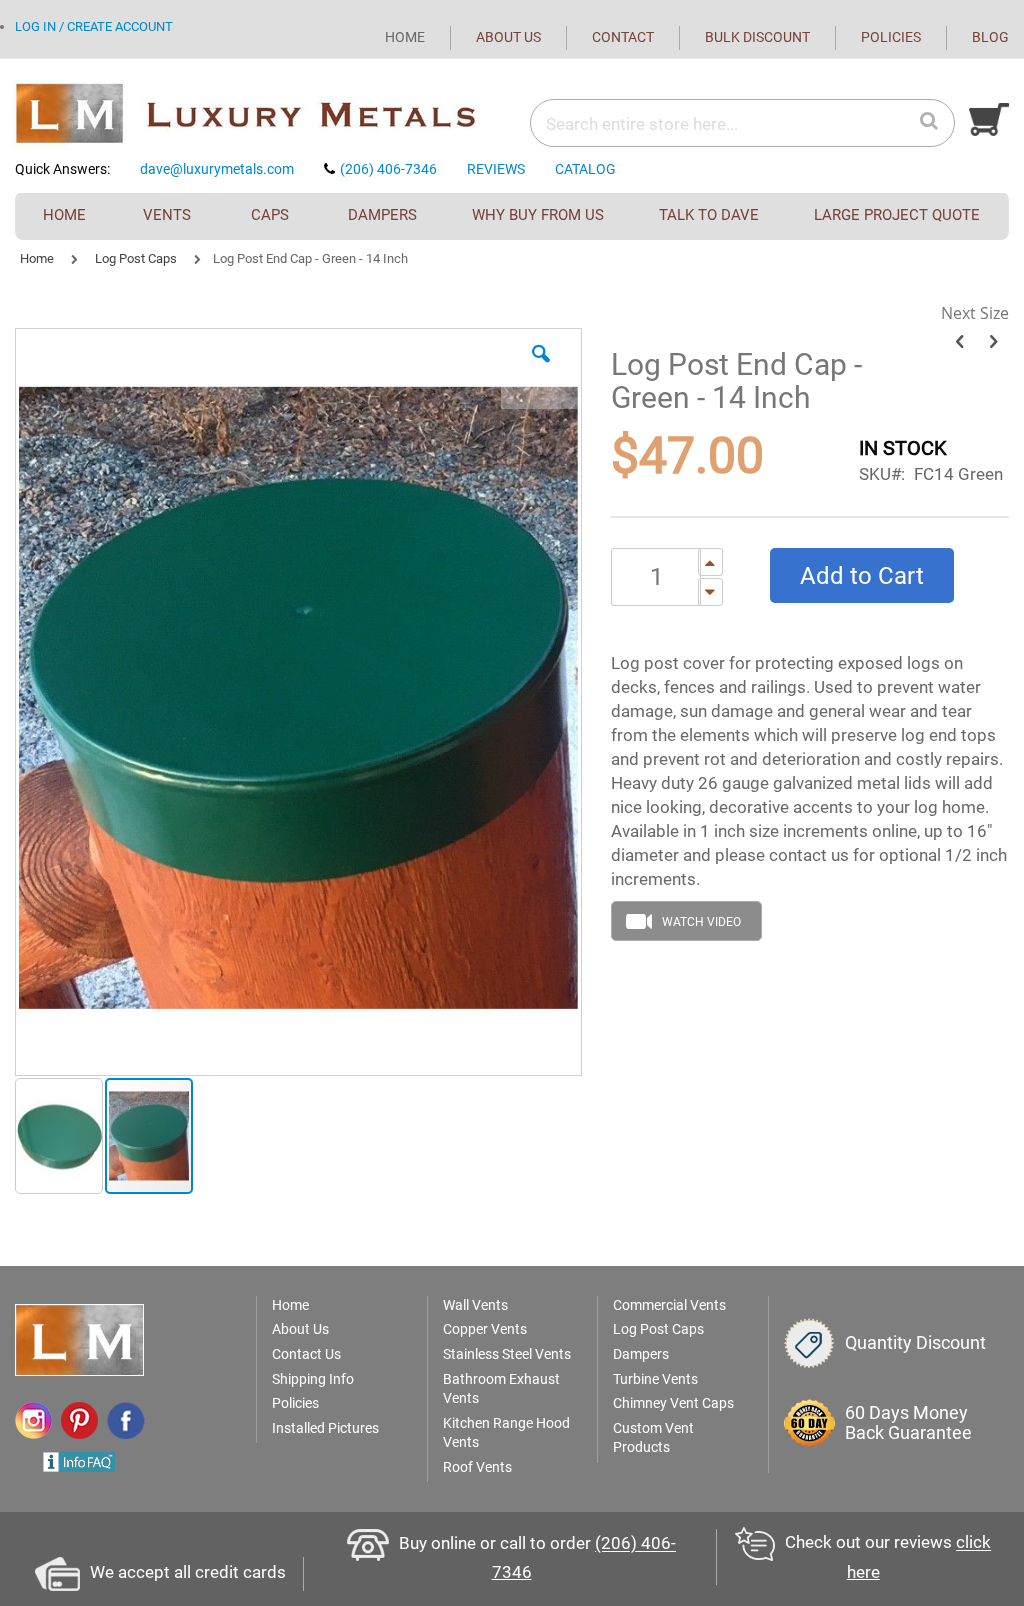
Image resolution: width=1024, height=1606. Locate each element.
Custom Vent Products (653, 1438)
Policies (295, 1403)
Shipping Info (313, 1379)
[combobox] (679, 124)
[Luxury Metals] (263, 114)
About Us (300, 1329)
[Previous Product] (959, 342)
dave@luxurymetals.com (217, 169)
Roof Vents (477, 1467)
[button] (541, 369)
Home (37, 258)
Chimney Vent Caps (673, 1403)
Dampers (641, 1354)
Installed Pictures (325, 1428)
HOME (405, 37)
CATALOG (585, 169)
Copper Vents (485, 1329)
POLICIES (891, 37)
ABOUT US (508, 37)
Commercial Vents (669, 1305)
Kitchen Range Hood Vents (506, 1433)
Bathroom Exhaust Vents (501, 1389)
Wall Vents (475, 1305)
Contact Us (306, 1354)
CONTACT (623, 37)
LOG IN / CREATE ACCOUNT (94, 26)
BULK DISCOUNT (757, 37)
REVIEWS (496, 169)
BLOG (990, 37)
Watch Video (701, 922)
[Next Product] (993, 342)
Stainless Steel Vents (507, 1354)
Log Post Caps (136, 258)
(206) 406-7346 (388, 169)
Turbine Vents (655, 1379)
